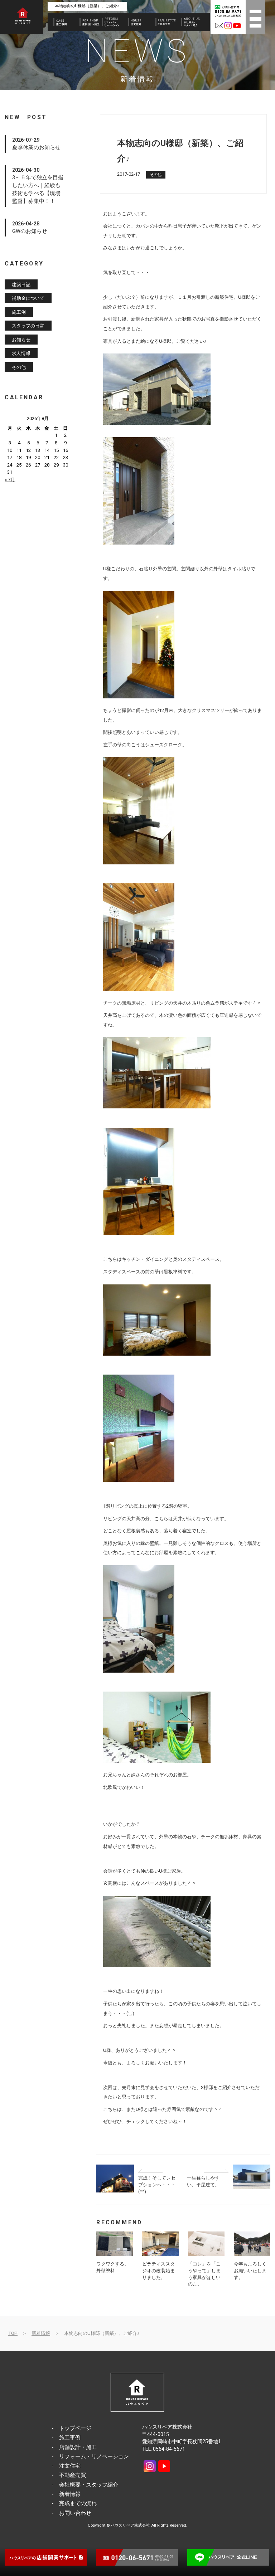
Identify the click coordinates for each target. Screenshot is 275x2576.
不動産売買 (73, 2475)
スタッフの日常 (28, 326)
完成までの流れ (78, 2503)
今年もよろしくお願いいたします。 (250, 2270)
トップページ (75, 2428)
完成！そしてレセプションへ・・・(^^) (157, 2185)
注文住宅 (70, 2466)
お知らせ (21, 339)
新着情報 (41, 2333)
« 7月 (10, 480)
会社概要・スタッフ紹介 (89, 2485)
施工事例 (70, 2438)
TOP (13, 2333)
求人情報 (21, 353)
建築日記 (21, 284)
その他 (156, 175)
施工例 (19, 312)
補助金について (28, 298)
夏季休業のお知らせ (36, 147)
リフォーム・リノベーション (94, 2457)
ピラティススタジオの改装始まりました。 (158, 2270)
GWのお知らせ (30, 231)
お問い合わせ (75, 2513)
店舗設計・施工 (78, 2447)
